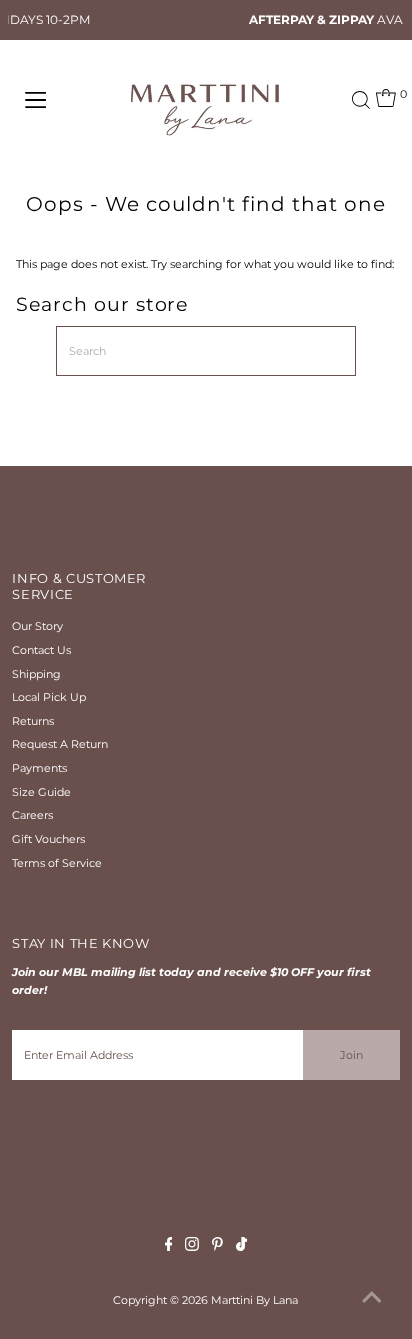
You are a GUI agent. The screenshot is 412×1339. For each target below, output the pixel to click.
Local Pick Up (49, 697)
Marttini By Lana (254, 1300)
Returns (33, 721)
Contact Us (41, 650)
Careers (32, 815)
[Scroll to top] (372, 1299)
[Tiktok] (241, 1247)
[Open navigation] (57, 100)
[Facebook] (169, 1247)
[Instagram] (192, 1247)
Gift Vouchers (48, 839)
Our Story (37, 626)
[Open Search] (361, 100)
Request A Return (60, 744)
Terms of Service (57, 863)
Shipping (36, 674)
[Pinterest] (217, 1247)
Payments (39, 768)
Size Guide (41, 792)
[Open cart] (386, 100)
